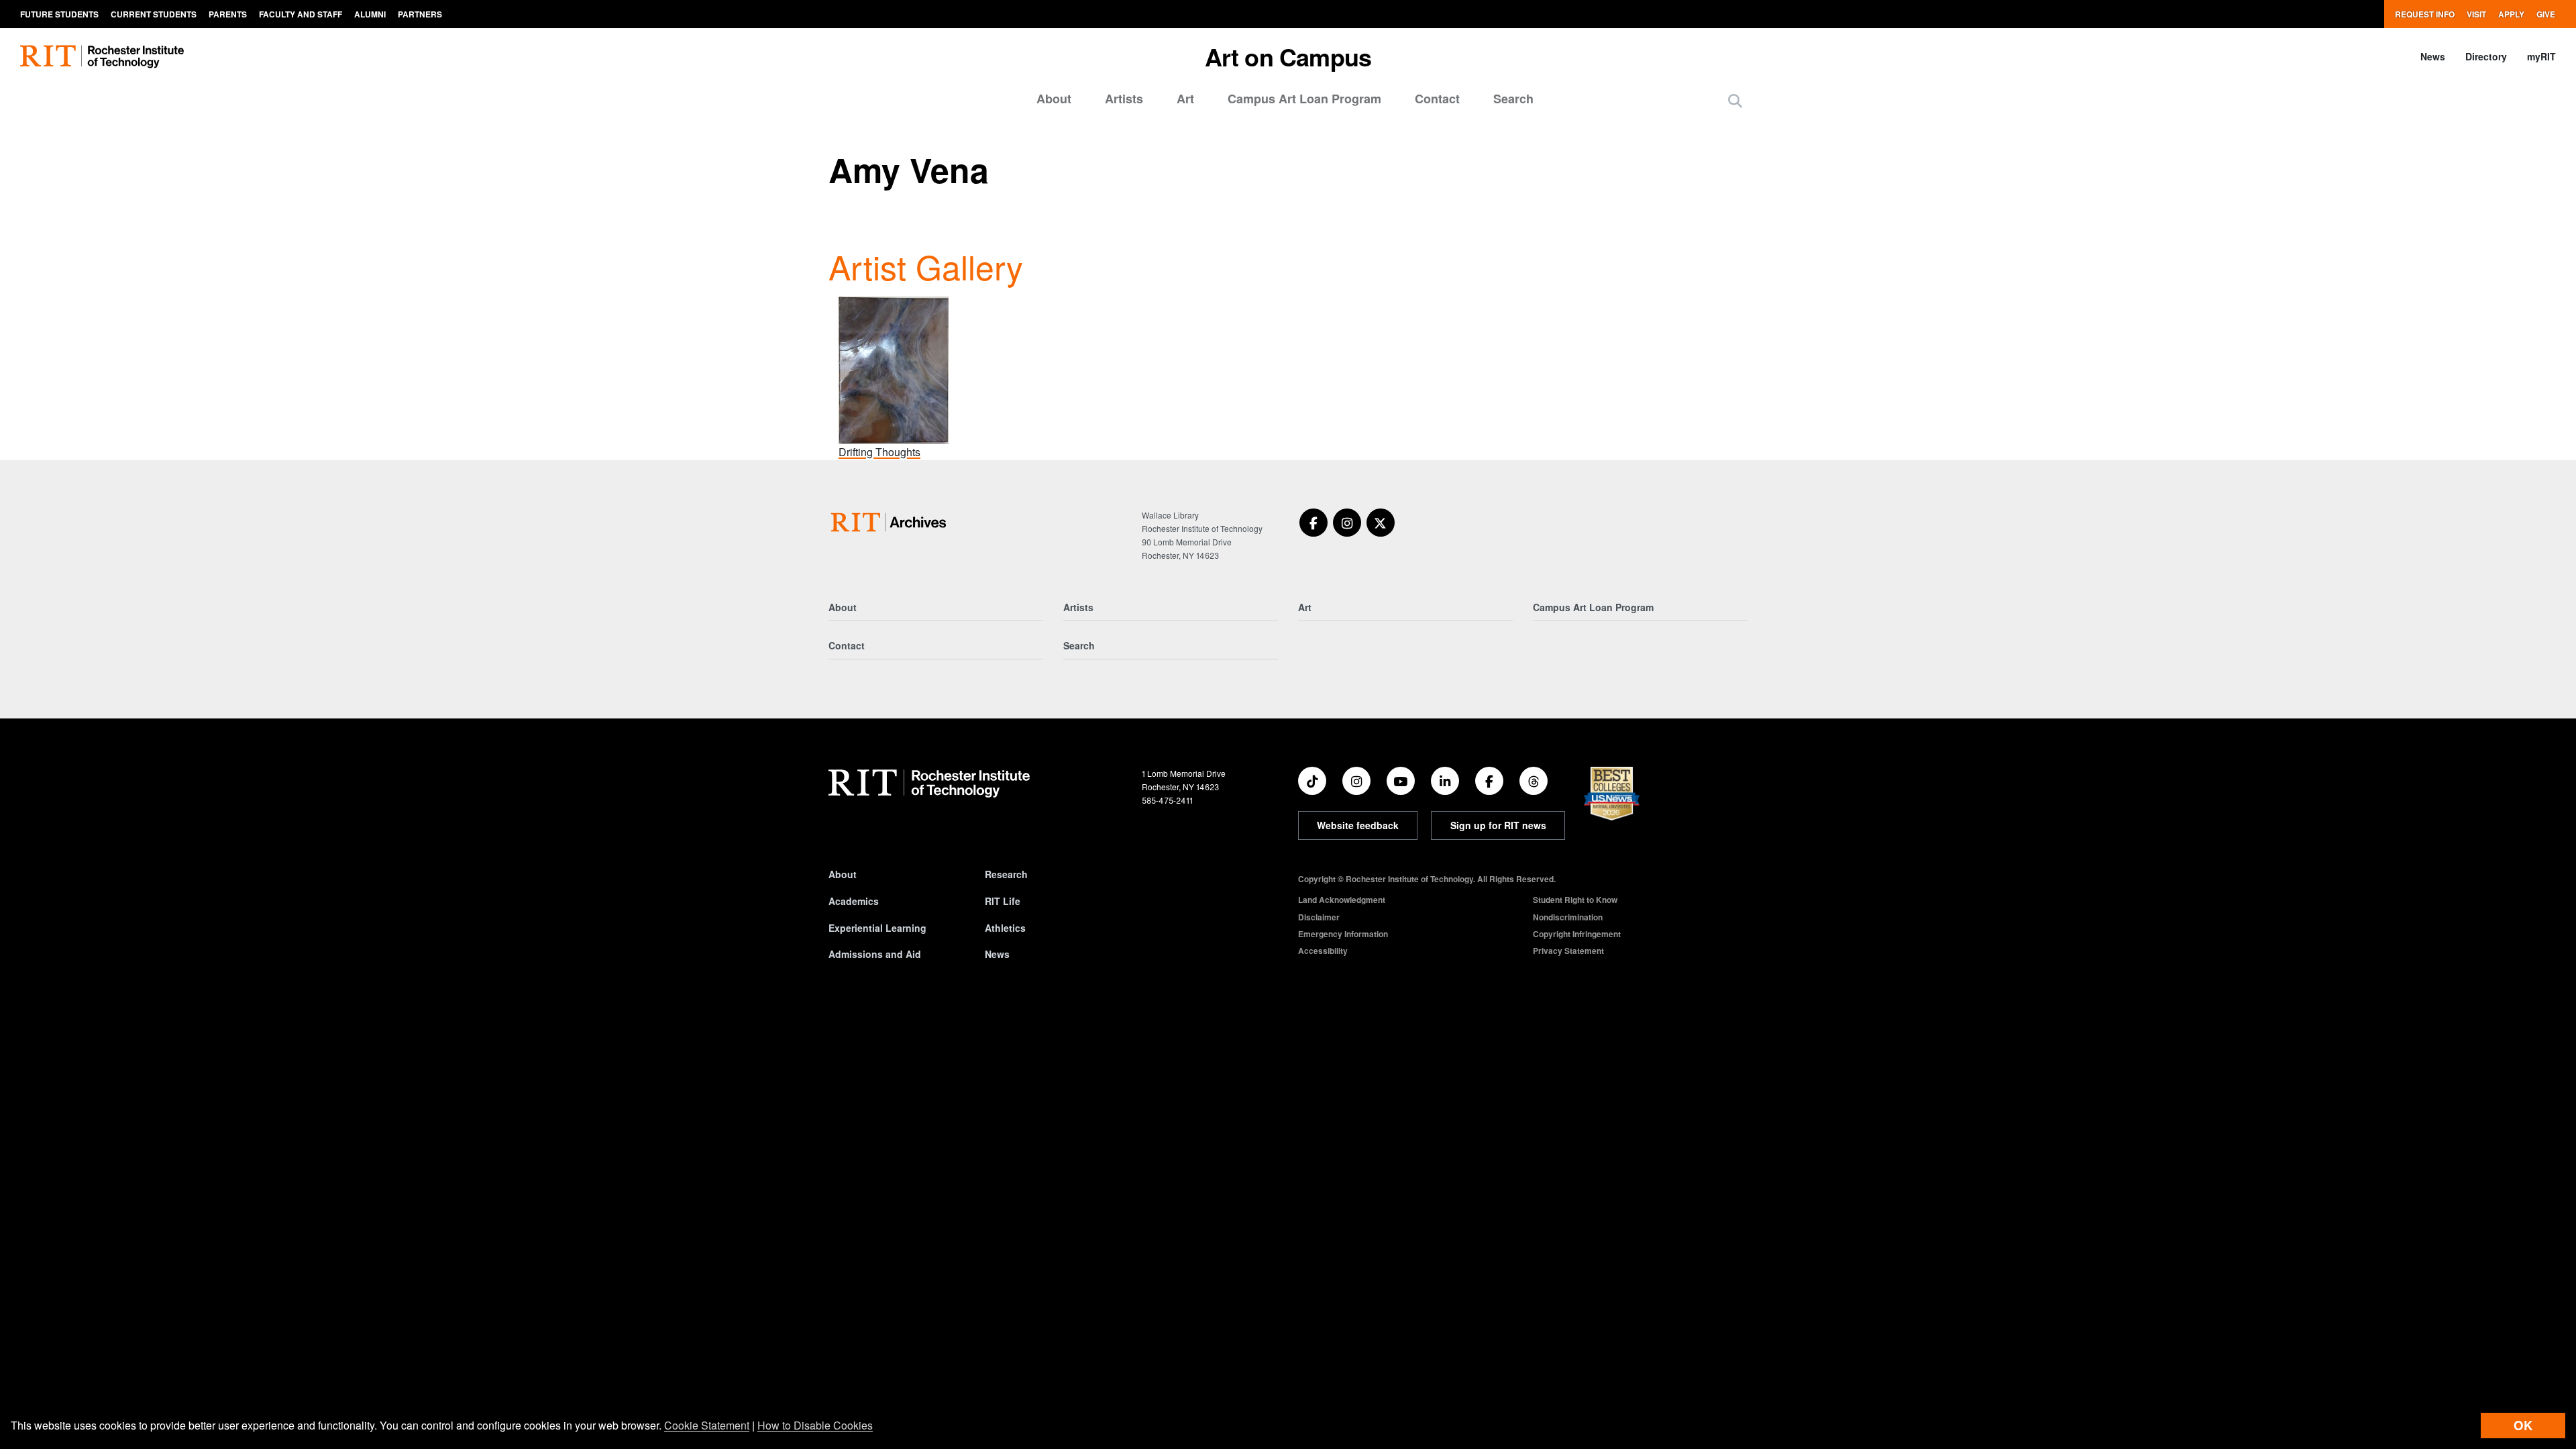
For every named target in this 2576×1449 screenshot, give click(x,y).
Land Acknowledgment (1342, 900)
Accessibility (1323, 951)
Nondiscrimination (1568, 917)
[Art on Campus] (891, 522)
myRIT (2541, 56)
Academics (854, 901)
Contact (1437, 99)
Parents (228, 14)
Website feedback (1358, 825)
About (1054, 99)
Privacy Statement (1568, 951)
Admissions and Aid (875, 954)
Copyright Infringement (1577, 934)
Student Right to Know (1575, 900)
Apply (2511, 14)
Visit (2476, 14)
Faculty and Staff (301, 14)
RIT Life (1003, 901)
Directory (2486, 56)
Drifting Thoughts (879, 452)
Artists (1124, 99)
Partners (420, 14)
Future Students (59, 14)
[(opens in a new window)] (1313, 523)
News (2433, 56)
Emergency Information (1343, 934)
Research (1006, 874)
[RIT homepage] (102, 57)
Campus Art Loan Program (1304, 99)
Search (1513, 99)
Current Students (154, 14)
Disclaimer (1319, 917)
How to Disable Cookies (815, 1425)
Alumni (370, 14)
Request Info (2425, 14)
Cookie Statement (707, 1425)
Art (1185, 99)
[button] (1735, 100)
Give (2546, 14)
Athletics (1005, 928)
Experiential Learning (877, 928)
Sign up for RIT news (1498, 825)
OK (2523, 1425)
